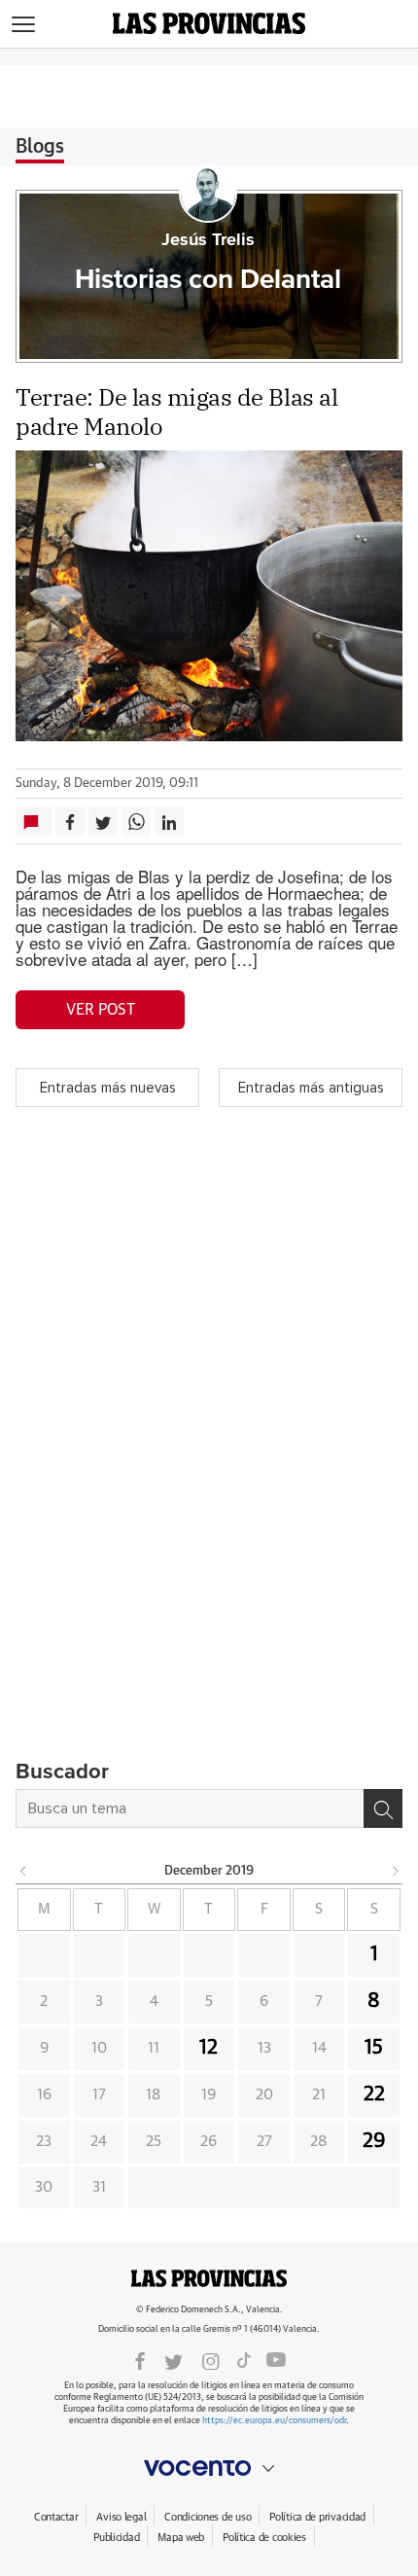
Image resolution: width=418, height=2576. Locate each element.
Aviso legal (121, 2517)
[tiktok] (244, 2360)
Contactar (56, 2517)
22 (374, 2094)
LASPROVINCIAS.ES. (209, 2278)
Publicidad (116, 2538)
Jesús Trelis (208, 240)
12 (209, 2048)
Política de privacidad (317, 2517)
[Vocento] (209, 2468)
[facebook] (140, 2360)
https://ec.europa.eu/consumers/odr (274, 2421)
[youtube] (276, 2360)
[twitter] (174, 2360)
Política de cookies (264, 2538)
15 (374, 2048)
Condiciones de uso (208, 2517)
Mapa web (181, 2538)
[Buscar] (383, 1808)
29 (374, 2141)
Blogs (40, 147)
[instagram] (211, 2360)
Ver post (101, 1010)
